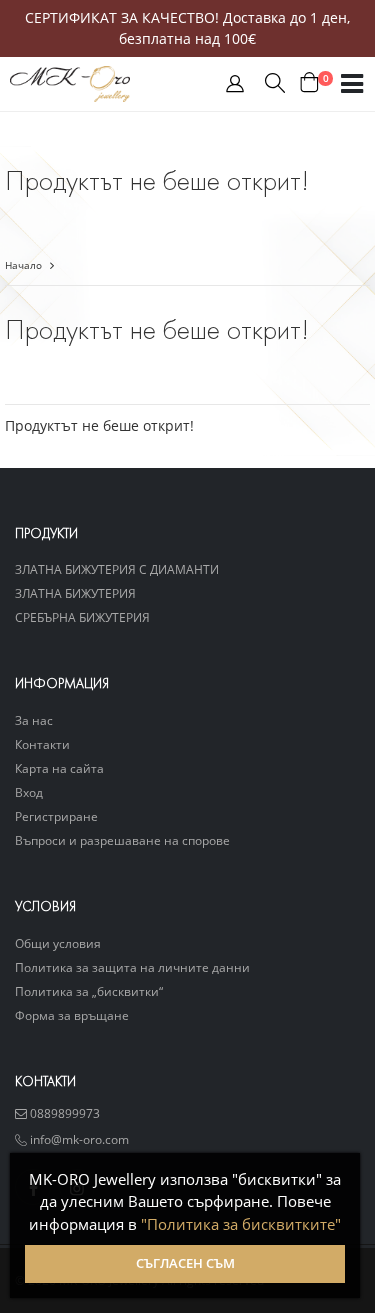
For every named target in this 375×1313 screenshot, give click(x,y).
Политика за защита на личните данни (132, 967)
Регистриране (56, 816)
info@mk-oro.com (78, 1139)
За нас (34, 720)
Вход (29, 792)
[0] (309, 83)
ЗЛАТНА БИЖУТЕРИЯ (75, 593)
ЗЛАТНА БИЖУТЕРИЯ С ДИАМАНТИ (117, 569)
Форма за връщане (72, 1015)
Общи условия (58, 943)
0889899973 (63, 1113)
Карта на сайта (59, 768)
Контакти (42, 744)
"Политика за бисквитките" (241, 1224)
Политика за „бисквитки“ (89, 991)
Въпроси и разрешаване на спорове (122, 840)
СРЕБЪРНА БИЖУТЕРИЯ (82, 617)
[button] (235, 88)
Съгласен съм (185, 1263)
